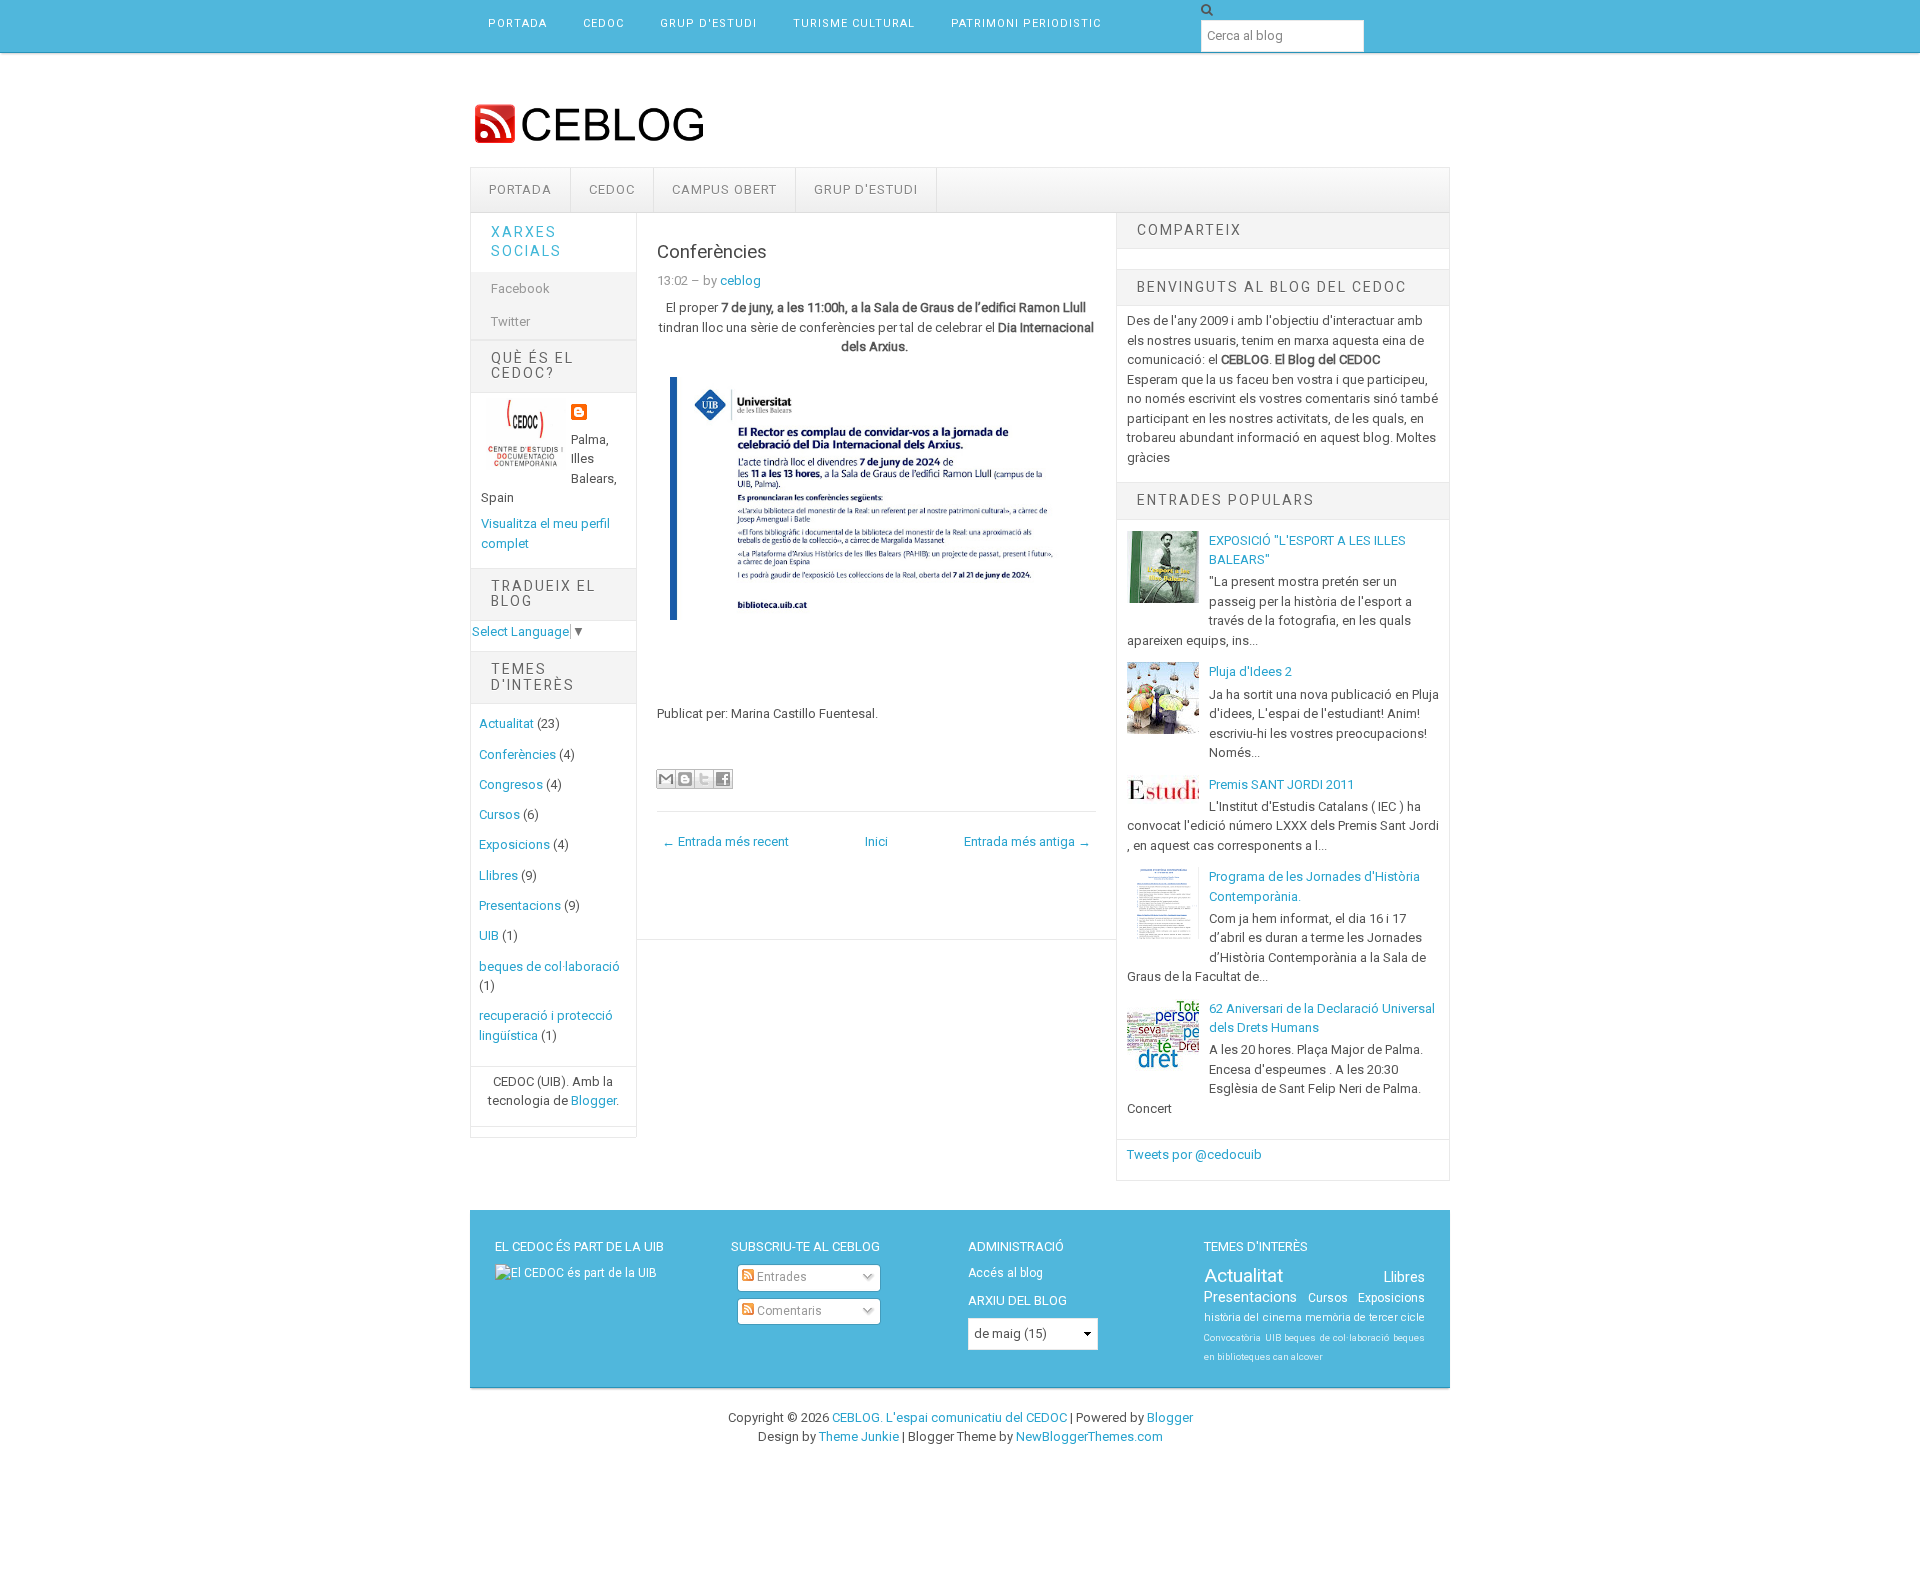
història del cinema (1252, 1317)
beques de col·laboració (549, 966)
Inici (876, 841)
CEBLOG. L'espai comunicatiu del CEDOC (949, 1417)
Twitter (510, 321)
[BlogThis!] (685, 779)
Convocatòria (1232, 1337)
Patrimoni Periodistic (1026, 23)
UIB (489, 935)
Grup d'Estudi (708, 23)
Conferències (517, 754)
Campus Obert (724, 189)
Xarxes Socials (526, 242)
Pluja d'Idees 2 (1250, 671)
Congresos (511, 784)
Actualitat (506, 723)
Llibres (498, 875)
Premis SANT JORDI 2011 (1281, 784)
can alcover (1298, 1356)
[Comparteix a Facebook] (723, 779)
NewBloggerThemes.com (1089, 1436)
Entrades (780, 1277)
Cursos (499, 814)
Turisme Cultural (854, 23)
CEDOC (603, 23)
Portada (517, 23)
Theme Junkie (859, 1436)
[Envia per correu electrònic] (666, 779)
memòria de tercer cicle (1365, 1317)
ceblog (740, 280)
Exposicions (514, 844)
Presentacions (520, 905)
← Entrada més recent (725, 841)
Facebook (520, 288)
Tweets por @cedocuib (1194, 1154)
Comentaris (788, 1311)
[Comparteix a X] (704, 779)
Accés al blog (1005, 1273)
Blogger (593, 1100)
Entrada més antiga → (1027, 841)
